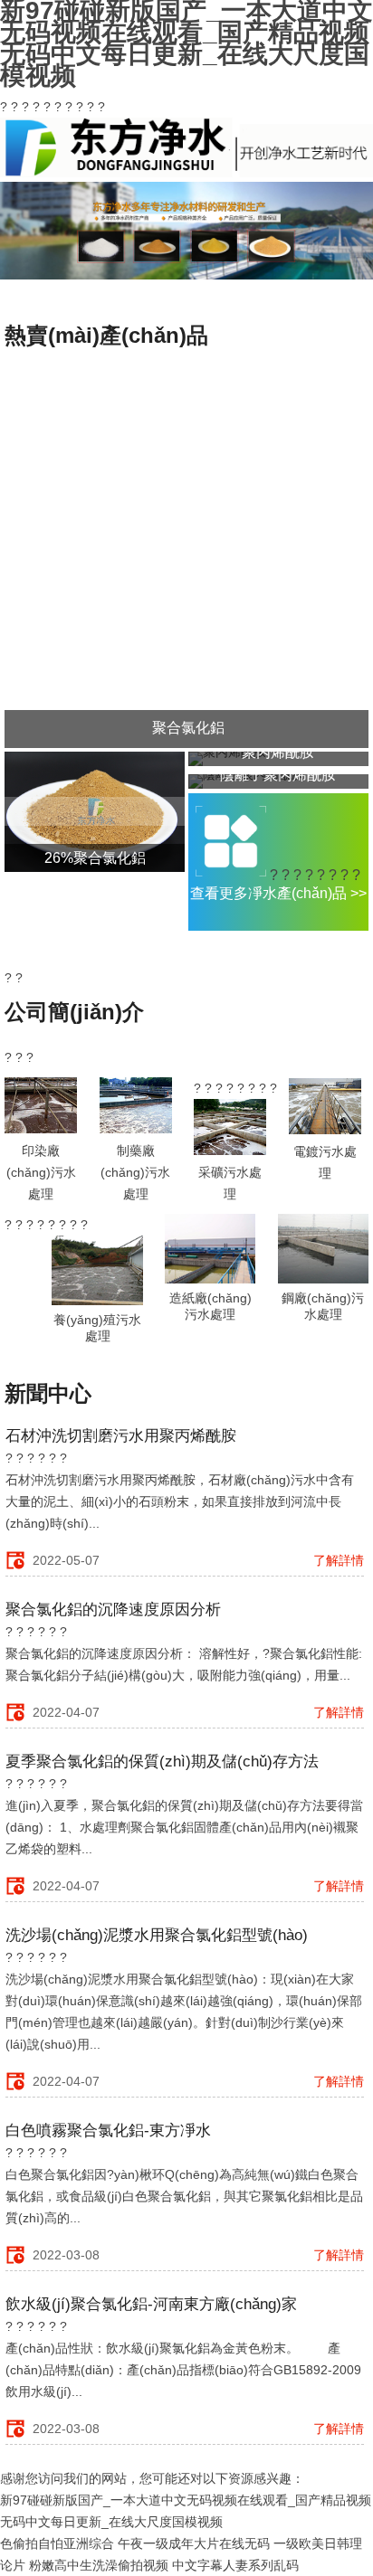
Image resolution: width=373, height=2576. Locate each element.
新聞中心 (48, 1393)
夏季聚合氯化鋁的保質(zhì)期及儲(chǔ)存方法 (162, 1762)
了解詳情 (339, 1560)
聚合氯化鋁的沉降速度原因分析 (113, 1610)
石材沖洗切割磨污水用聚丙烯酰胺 (121, 1436)
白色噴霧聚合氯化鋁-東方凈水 (108, 2131)
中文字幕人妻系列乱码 (235, 2565)
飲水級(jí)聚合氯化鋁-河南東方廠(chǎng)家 (151, 2304)
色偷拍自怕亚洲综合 (57, 2543)
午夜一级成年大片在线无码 (194, 2543)
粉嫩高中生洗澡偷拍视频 (99, 2565)
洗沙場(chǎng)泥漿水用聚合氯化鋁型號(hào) (157, 1935)
